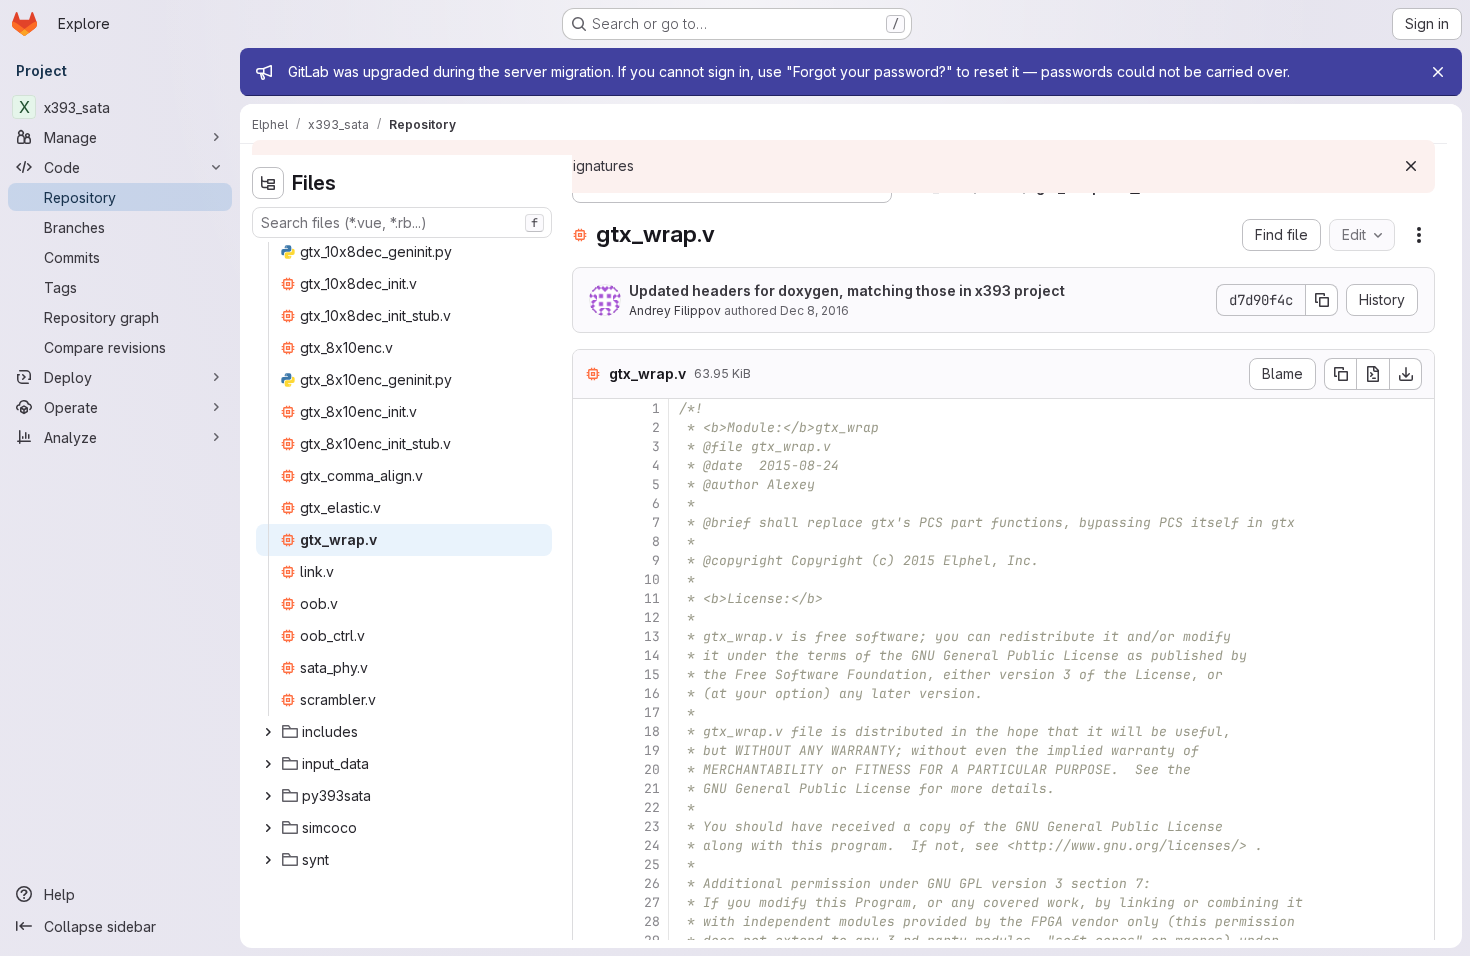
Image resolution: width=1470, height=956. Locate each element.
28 (652, 921)
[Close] (1438, 72)
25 (652, 864)
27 (652, 902)
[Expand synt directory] (268, 860)
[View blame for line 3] (590, 446)
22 (652, 807)
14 (652, 655)
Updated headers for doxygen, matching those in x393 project (847, 290)
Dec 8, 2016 (814, 310)
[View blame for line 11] (590, 598)
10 (652, 579)
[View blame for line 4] (590, 465)
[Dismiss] (1411, 166)
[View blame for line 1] (590, 408)
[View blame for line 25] (590, 864)
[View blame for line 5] (590, 484)
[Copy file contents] (1340, 374)
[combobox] (402, 222)
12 (652, 617)
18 (652, 731)
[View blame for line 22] (590, 807)
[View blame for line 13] (590, 636)
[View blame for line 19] (590, 750)
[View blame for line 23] (590, 826)
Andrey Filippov (675, 310)
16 (652, 693)
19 (652, 750)
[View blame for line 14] (590, 655)
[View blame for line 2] (590, 427)
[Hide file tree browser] (268, 183)
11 (652, 598)
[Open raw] (1373, 374)
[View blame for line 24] (590, 845)
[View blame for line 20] (590, 769)
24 (652, 845)
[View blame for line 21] (590, 788)
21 (652, 788)
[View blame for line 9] (590, 560)
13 (652, 636)
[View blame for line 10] (590, 579)
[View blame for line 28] (590, 921)
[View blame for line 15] (590, 674)
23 (652, 826)
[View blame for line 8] (590, 541)
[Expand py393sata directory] (268, 796)
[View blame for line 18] (590, 731)
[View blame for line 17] (590, 712)
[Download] (1406, 374)
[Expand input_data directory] (268, 764)
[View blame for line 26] (590, 883)
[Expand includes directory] (268, 732)
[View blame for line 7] (590, 522)
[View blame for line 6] (590, 503)
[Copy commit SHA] (1322, 300)
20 (652, 769)
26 (652, 883)
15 (652, 674)
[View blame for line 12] (590, 617)
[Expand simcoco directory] (268, 828)
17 (652, 712)
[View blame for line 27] (590, 902)
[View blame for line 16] (590, 693)
